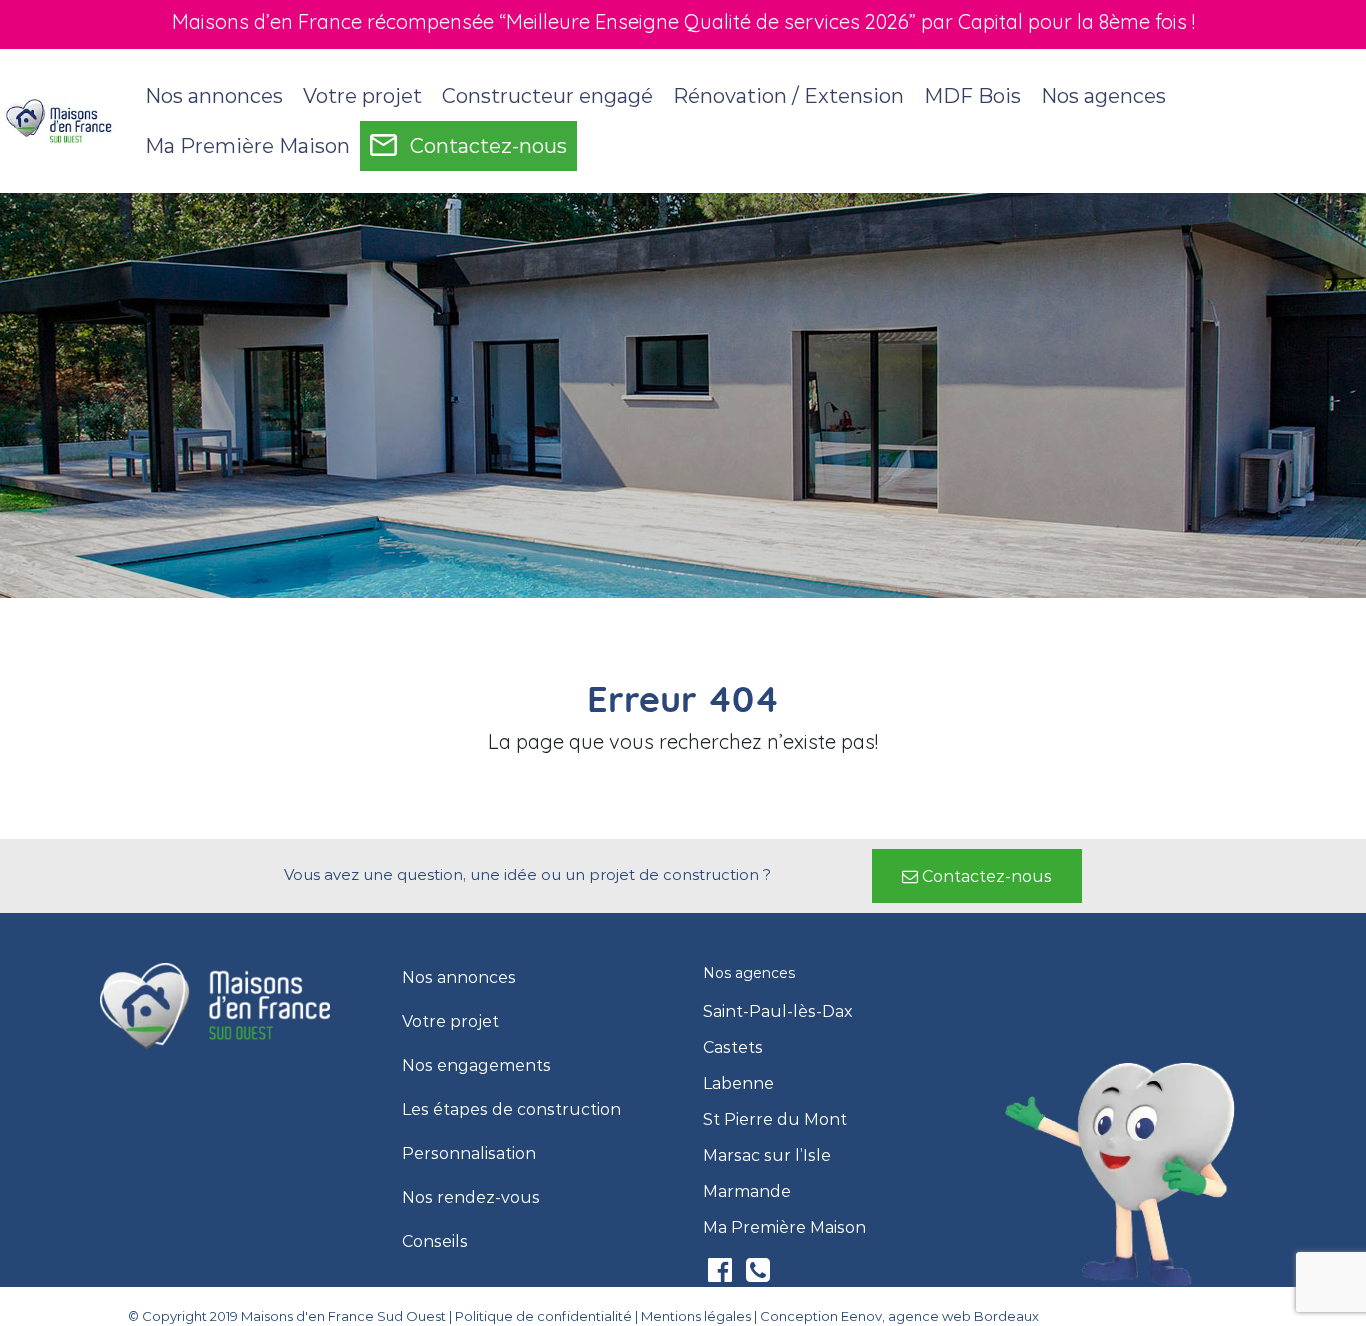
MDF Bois (972, 96)
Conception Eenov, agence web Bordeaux (899, 1316)
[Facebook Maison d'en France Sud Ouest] (722, 1274)
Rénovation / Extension (788, 96)
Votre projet (450, 1022)
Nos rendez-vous (471, 1198)
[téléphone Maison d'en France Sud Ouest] (758, 1274)
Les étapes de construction (511, 1110)
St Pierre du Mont (775, 1120)
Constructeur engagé (547, 96)
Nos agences (1103, 96)
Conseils (435, 1242)
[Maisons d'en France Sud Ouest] (60, 120)
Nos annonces (214, 96)
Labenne (738, 1084)
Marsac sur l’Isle (767, 1156)
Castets (733, 1048)
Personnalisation (469, 1154)
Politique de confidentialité (543, 1316)
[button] (977, 876)
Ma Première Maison (247, 146)
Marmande (747, 1192)
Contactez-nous (488, 146)
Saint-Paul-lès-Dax (778, 1012)
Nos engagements (476, 1066)
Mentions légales (696, 1316)
